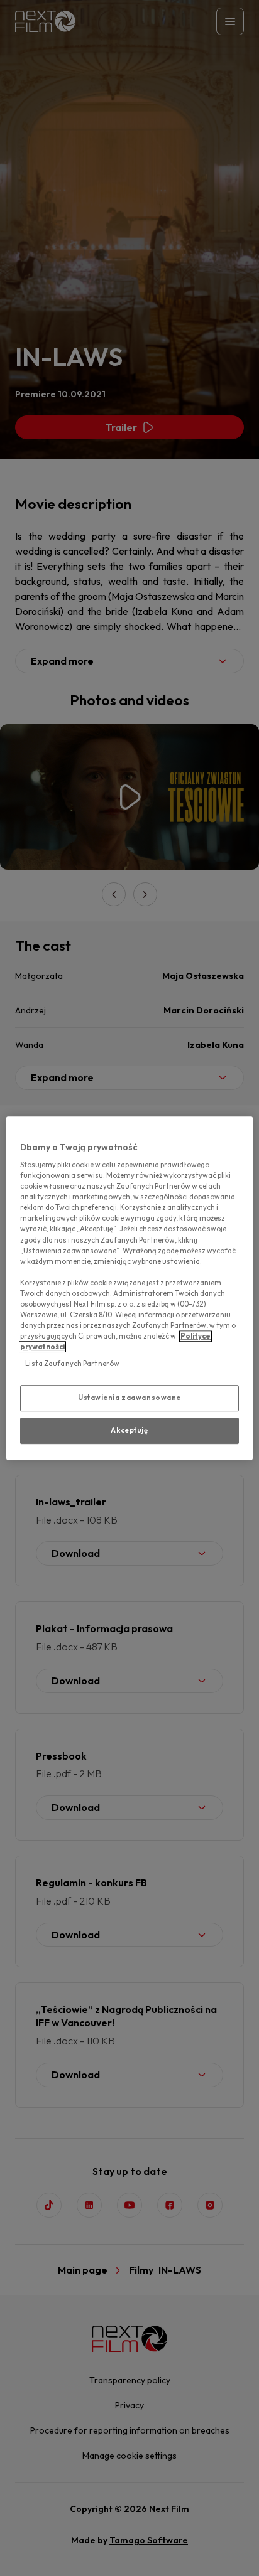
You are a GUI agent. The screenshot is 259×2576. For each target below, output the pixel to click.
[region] (129, 1288)
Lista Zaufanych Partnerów (72, 1364)
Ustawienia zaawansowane (129, 1398)
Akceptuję (129, 1430)
